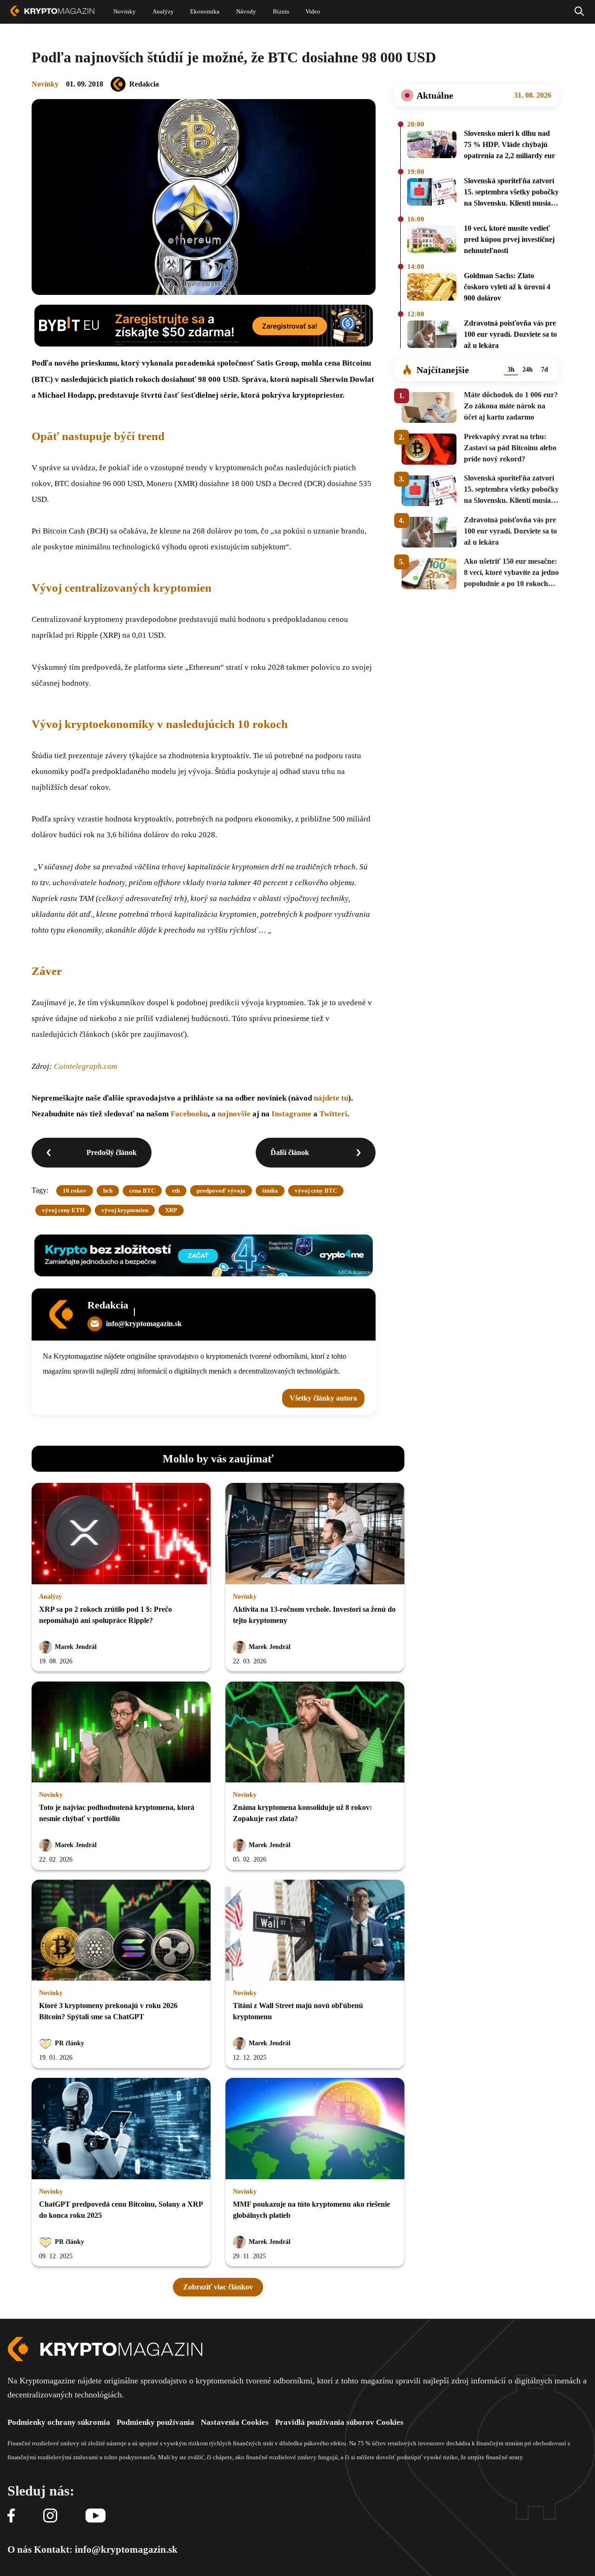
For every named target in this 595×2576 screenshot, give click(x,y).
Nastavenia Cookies (235, 2422)
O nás (20, 2549)
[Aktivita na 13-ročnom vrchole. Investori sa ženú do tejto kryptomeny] (315, 1534)
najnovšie (234, 1114)
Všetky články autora (323, 1398)
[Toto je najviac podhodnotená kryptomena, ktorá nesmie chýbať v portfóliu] (121, 1733)
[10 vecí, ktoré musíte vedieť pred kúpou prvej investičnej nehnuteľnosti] (432, 241)
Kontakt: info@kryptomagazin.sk (106, 2549)
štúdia (270, 1191)
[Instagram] (50, 2516)
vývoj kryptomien (125, 1210)
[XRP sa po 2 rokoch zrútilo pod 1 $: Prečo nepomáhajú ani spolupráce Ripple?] (121, 1534)
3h (511, 370)
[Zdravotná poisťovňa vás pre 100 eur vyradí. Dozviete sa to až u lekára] (432, 336)
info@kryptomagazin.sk (144, 1324)
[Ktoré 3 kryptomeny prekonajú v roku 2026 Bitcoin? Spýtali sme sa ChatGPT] (121, 1931)
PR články (69, 2043)
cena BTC (142, 1191)
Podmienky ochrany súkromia (59, 2422)
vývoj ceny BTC (316, 1191)
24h (528, 370)
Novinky (45, 84)
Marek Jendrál (76, 1647)
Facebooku (189, 1114)
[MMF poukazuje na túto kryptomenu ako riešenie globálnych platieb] (315, 2129)
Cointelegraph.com (86, 1066)
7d (545, 370)
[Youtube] (96, 2516)
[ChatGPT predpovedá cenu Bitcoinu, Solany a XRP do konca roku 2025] (121, 2129)
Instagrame (292, 1114)
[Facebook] (11, 2516)
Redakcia (144, 84)
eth (176, 1191)
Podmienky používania (155, 2422)
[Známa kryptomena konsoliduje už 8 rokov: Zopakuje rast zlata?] (315, 1733)
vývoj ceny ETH (63, 1210)
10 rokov (75, 1191)
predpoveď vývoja (221, 1191)
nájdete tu (331, 1098)
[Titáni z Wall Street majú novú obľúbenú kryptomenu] (315, 1931)
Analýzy (50, 1597)
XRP (171, 1210)
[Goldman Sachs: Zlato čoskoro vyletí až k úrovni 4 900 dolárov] (432, 288)
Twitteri (333, 1114)
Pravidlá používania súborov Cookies (339, 2422)
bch (108, 1191)
